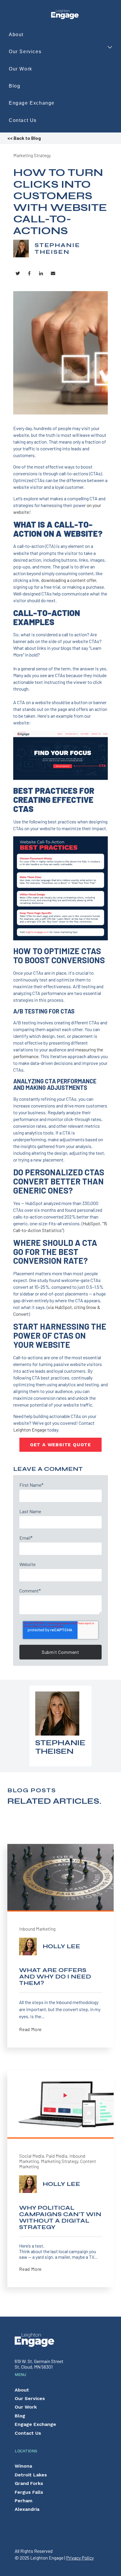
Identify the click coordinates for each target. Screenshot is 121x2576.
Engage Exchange (32, 103)
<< (24, 138)
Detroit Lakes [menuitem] (31, 2475)
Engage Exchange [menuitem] (35, 2424)
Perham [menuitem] (23, 2501)
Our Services (25, 52)
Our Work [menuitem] (26, 2407)
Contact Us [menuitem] (28, 2433)
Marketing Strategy (32, 155)
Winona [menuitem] (23, 2466)
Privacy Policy (80, 2558)
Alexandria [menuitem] (27, 2509)
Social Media (32, 2156)
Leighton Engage (30, 1430)
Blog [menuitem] (20, 2416)
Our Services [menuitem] (30, 2398)
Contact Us (23, 120)
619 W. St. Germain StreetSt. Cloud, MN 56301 (39, 2364)
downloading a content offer (69, 580)
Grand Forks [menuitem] (29, 2483)
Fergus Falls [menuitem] (29, 2492)
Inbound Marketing (37, 1929)
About (16, 35)
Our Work (21, 69)
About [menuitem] (22, 2390)
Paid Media (57, 2156)
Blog (15, 86)
